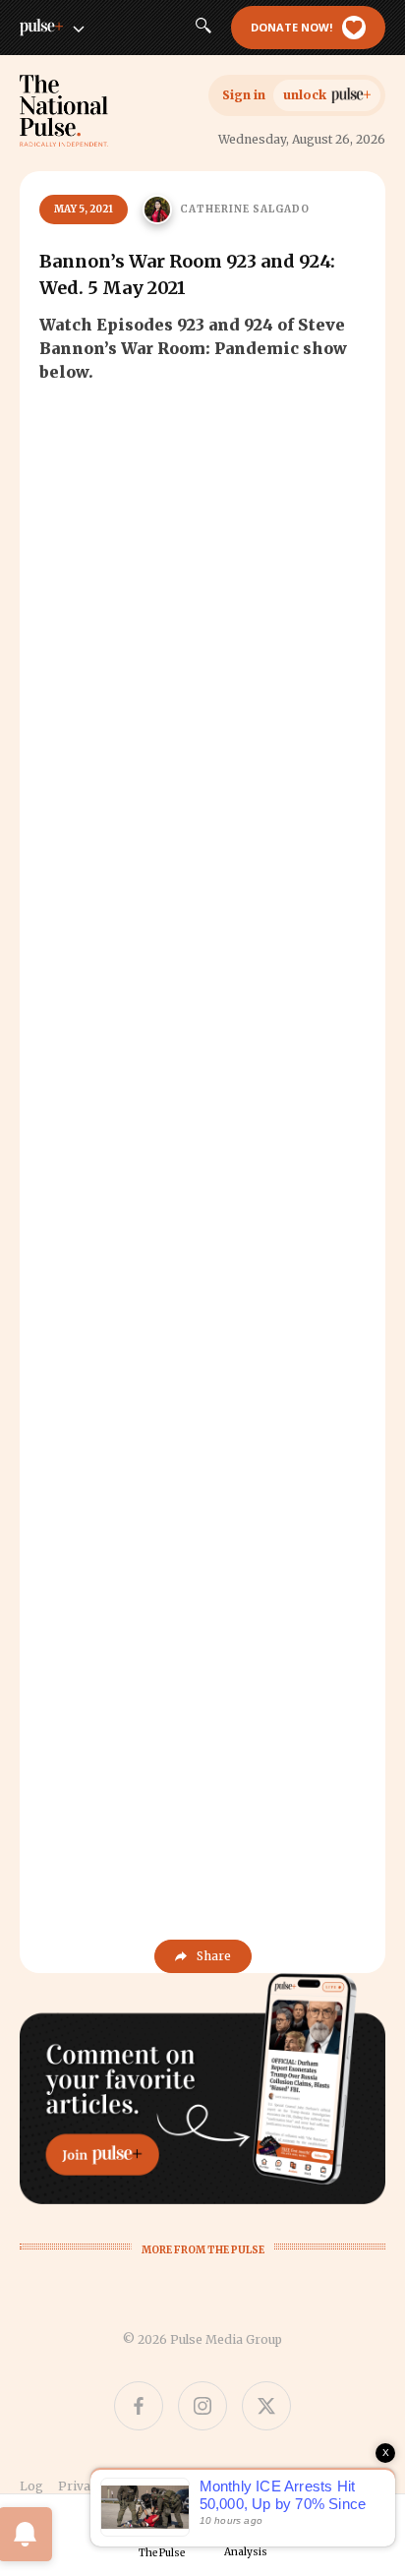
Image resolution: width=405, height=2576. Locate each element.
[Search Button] (203, 28)
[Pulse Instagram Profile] (202, 2406)
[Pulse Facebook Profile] (139, 2406)
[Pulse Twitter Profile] (266, 2406)
